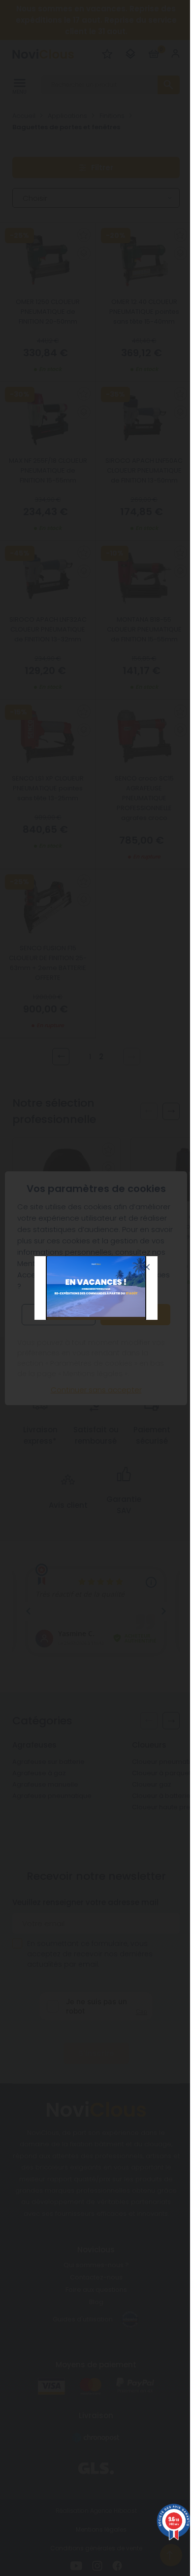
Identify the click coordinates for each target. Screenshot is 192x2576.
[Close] (147, 1267)
